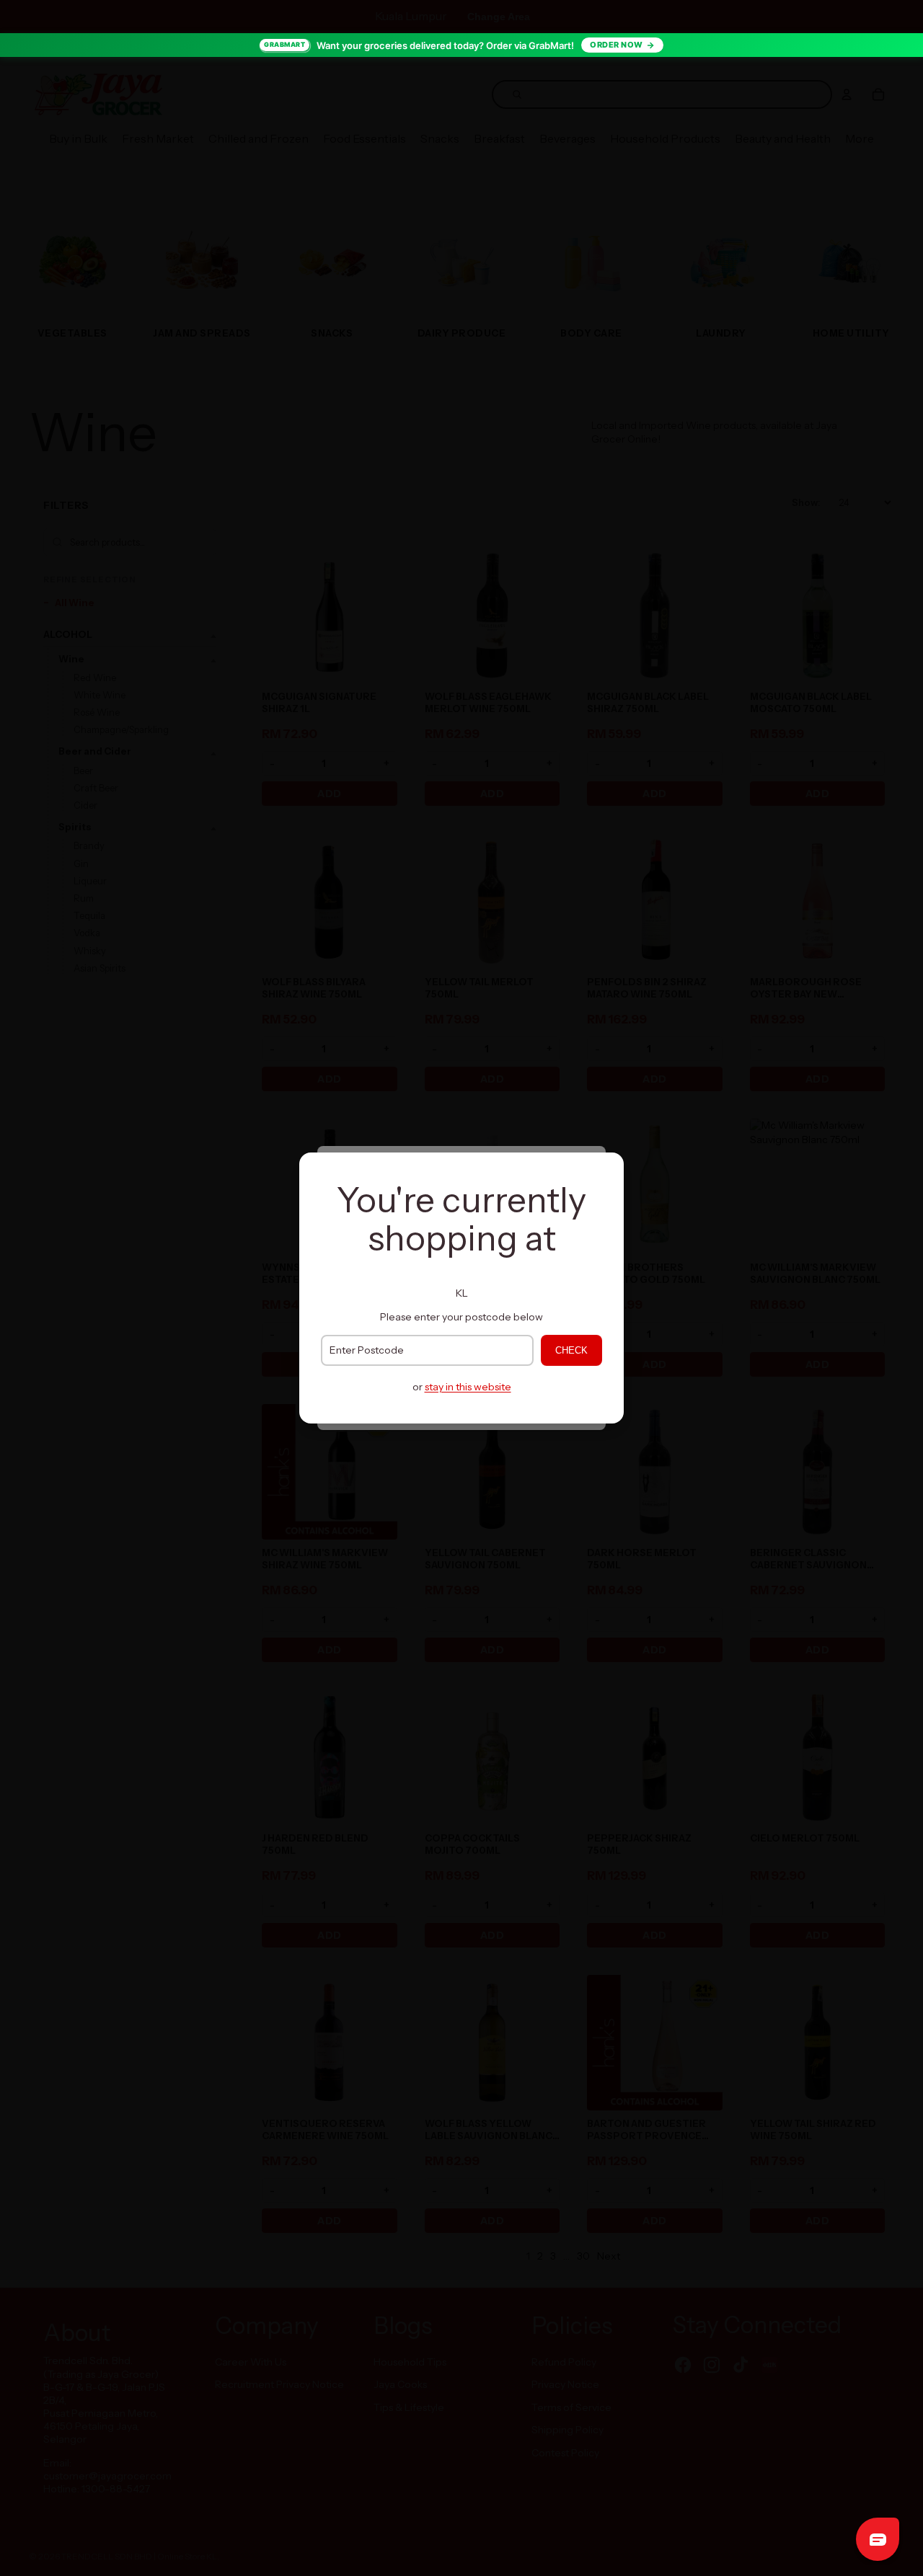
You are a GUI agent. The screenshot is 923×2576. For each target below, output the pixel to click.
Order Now (617, 45)
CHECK (571, 1350)
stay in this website (468, 1387)
